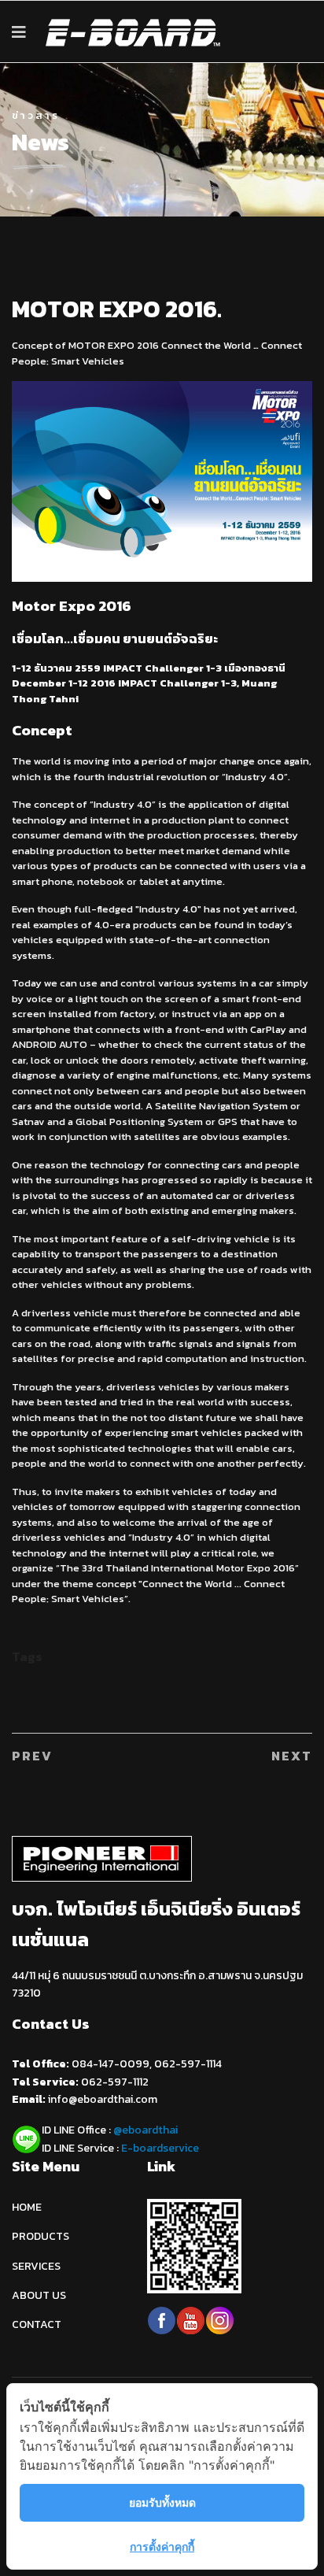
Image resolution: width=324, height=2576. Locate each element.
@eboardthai (145, 2130)
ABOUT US (39, 2295)
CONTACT (37, 2324)
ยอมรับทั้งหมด (162, 2502)
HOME (27, 2207)
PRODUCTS (40, 2236)
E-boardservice (160, 2148)
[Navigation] (19, 32)
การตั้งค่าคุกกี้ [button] (162, 2546)
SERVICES (36, 2266)
